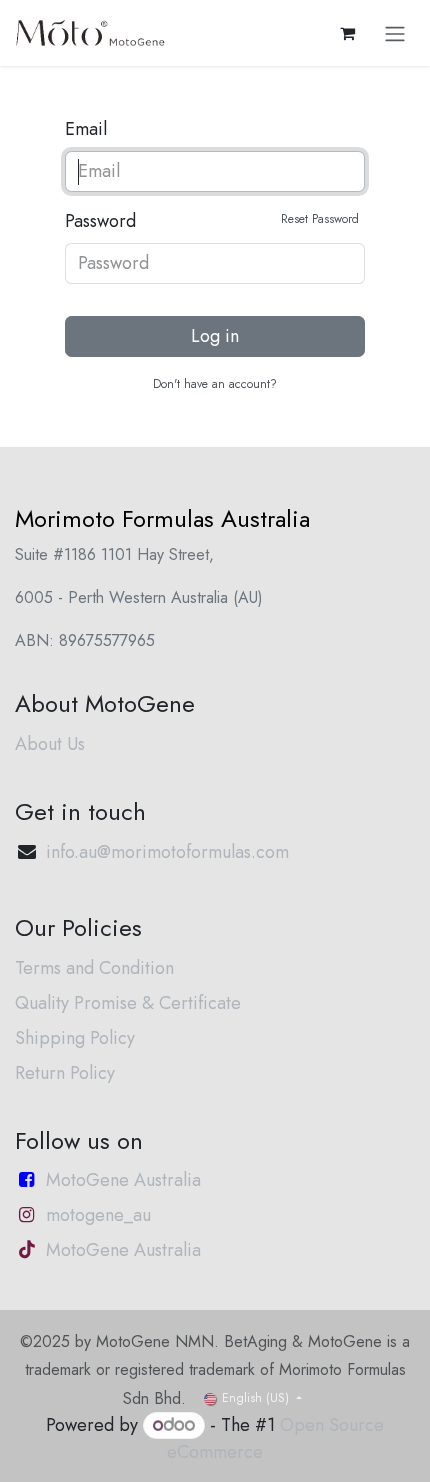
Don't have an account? (215, 384)
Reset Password (320, 219)
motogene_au (98, 1215)
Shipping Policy (75, 1038)
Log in (215, 336)
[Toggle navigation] (395, 32)
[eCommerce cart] (347, 33)
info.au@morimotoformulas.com (167, 852)
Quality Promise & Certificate (128, 1003)
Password (212, 221)
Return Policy (65, 1073)
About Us (50, 744)
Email (86, 129)
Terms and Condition (94, 968)
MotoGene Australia (123, 1180)
